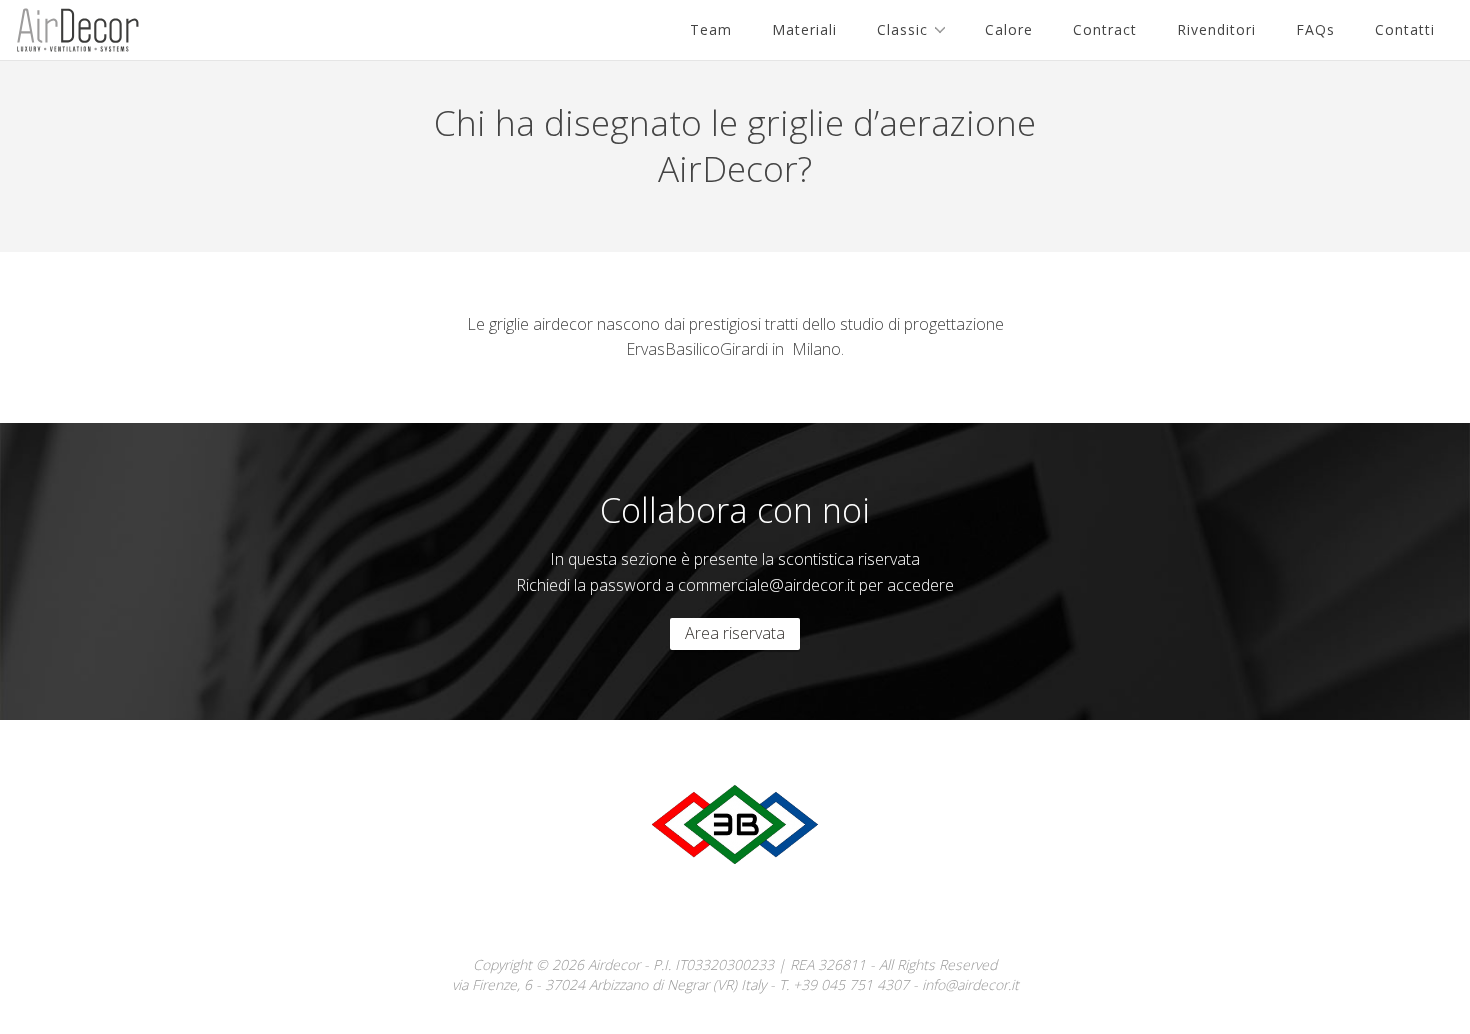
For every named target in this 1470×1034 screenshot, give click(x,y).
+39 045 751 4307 (851, 984)
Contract (1105, 29)
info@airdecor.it (970, 984)
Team (711, 29)
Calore (1009, 29)
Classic (902, 29)
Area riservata (735, 633)
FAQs (1315, 29)
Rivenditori (1216, 29)
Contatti (1405, 29)
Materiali (804, 29)
